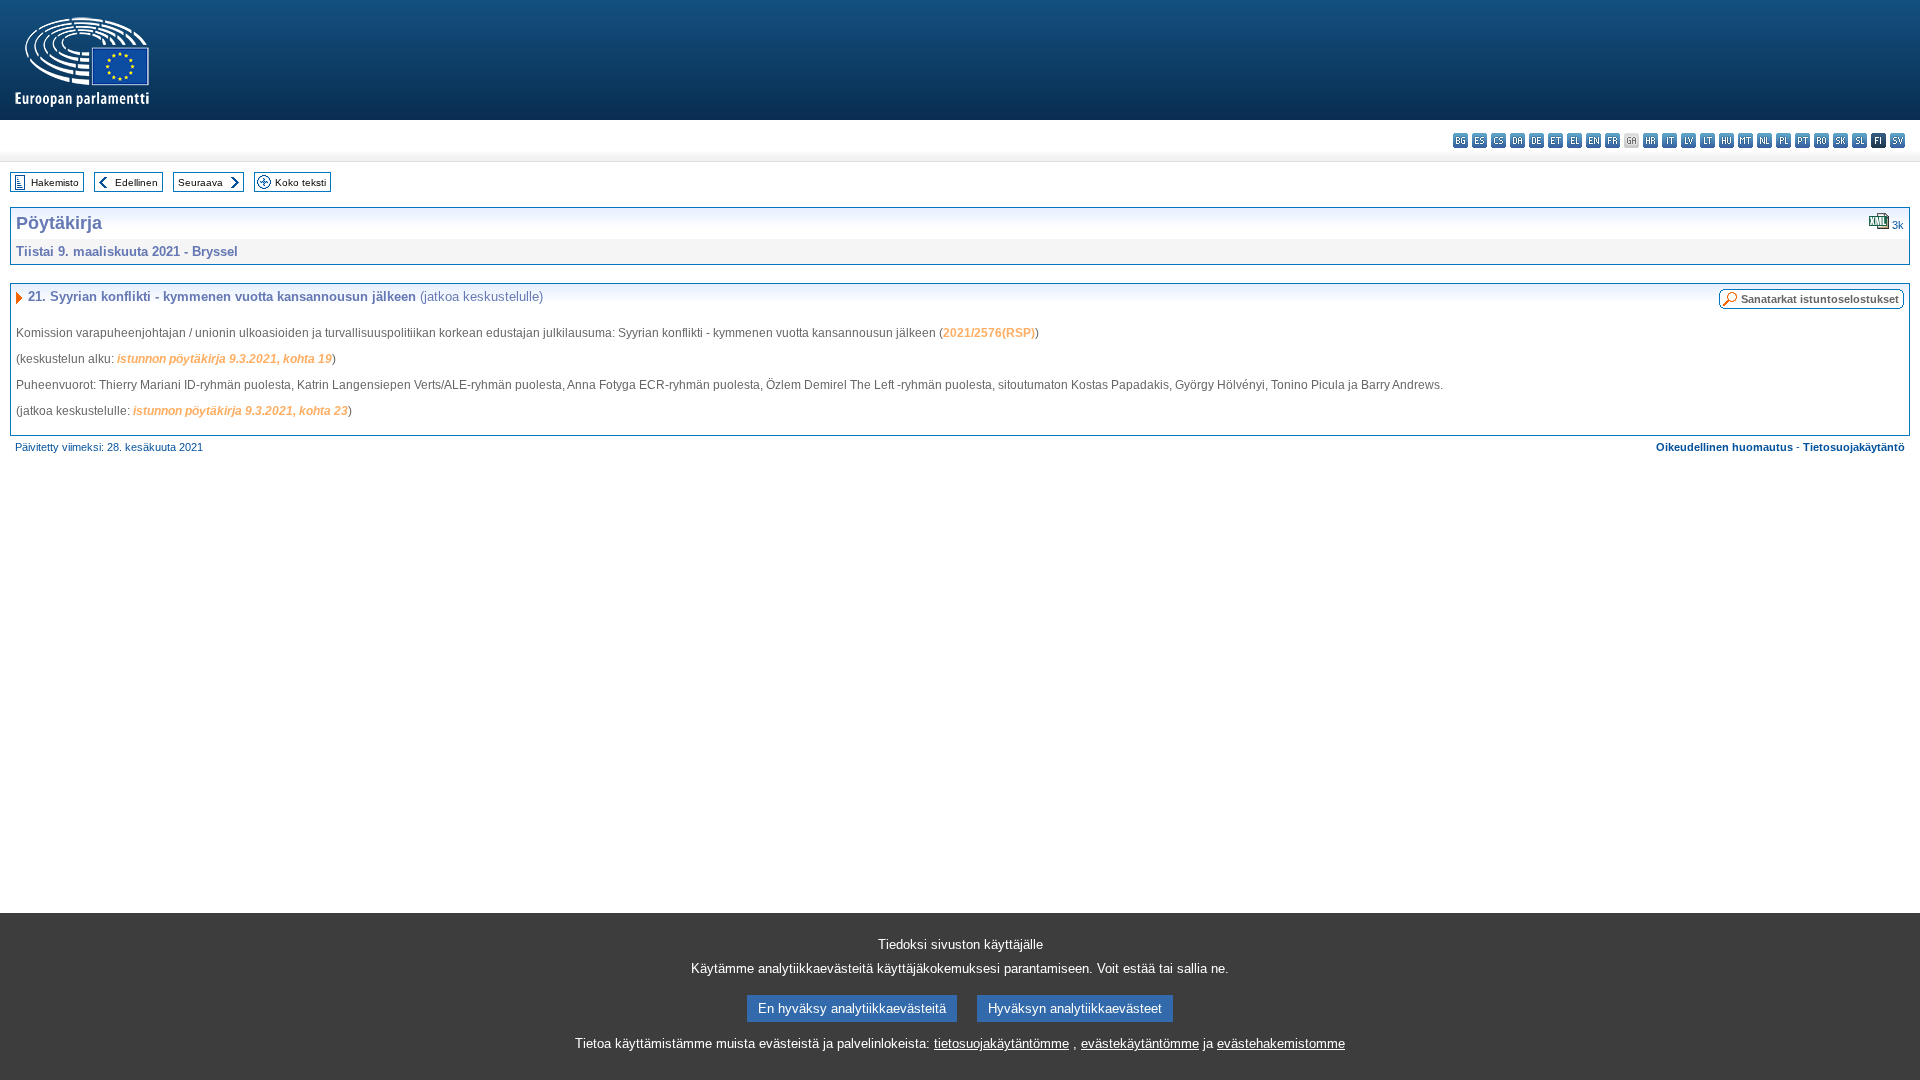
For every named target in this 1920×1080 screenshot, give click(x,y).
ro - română (1821, 140)
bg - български (1460, 140)
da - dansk (1517, 140)
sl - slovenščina (1859, 140)
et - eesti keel (1555, 140)
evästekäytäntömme (1140, 1043)
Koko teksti (300, 182)
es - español (1479, 140)
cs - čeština (1498, 140)
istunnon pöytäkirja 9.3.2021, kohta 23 (240, 411)
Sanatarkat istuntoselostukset (1820, 299)
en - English (1593, 140)
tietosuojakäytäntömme (1001, 1043)
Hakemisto (55, 182)
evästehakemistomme (1281, 1043)
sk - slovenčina (1840, 140)
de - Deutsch (1536, 140)
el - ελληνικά (1574, 140)
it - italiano (1669, 140)
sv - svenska (1897, 140)
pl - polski (1783, 140)
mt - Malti (1745, 140)
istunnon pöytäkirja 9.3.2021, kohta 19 (224, 359)
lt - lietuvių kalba (1707, 140)
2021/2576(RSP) (989, 333)
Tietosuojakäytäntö (1854, 447)
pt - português (1802, 140)
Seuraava (200, 182)
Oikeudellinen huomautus (1724, 447)
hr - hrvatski (1650, 140)
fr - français (1612, 140)
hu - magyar (1726, 140)
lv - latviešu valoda (1688, 140)
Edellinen (136, 182)
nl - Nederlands (1764, 140)
